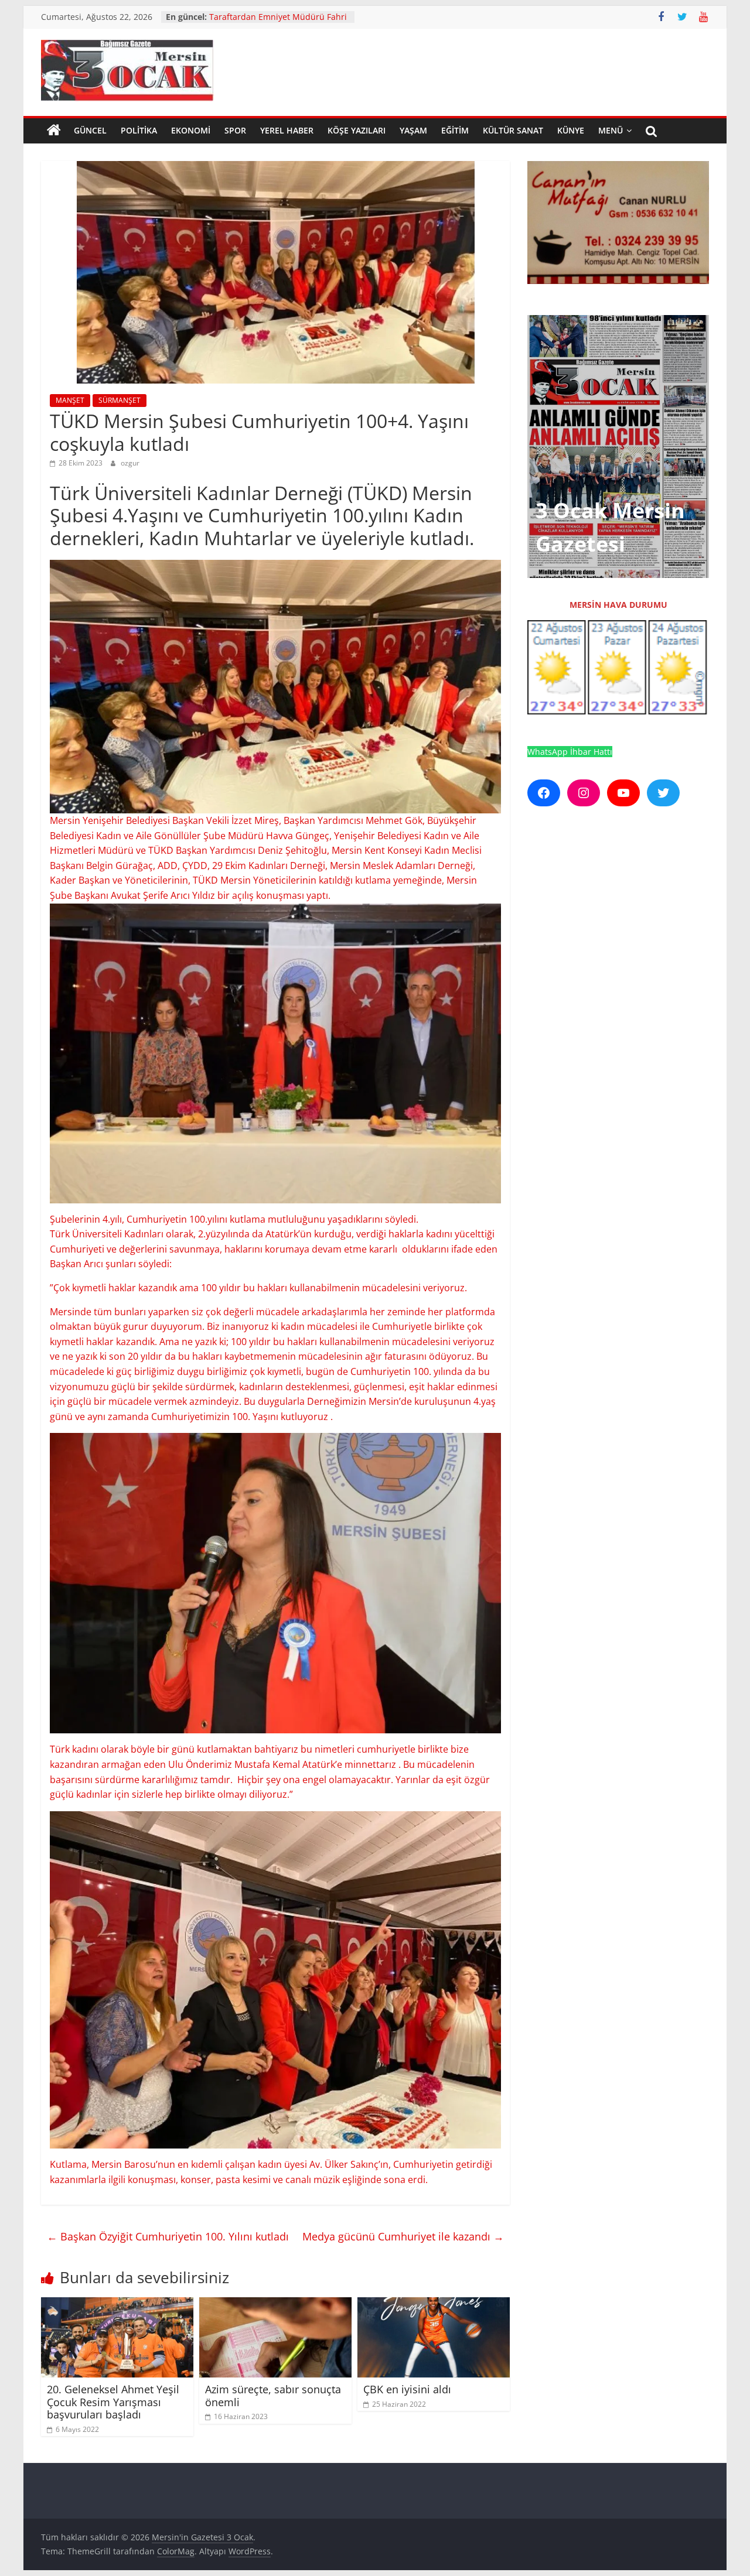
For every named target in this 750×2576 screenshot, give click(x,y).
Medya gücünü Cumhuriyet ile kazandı (403, 2236)
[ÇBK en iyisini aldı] (434, 2304)
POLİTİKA (139, 130)
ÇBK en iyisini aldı (407, 2389)
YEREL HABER (287, 130)
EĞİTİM (455, 130)
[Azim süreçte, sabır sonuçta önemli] (275, 2304)
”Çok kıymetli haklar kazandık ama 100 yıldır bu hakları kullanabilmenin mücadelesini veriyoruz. (258, 1288)
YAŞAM (413, 130)
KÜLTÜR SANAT (513, 130)
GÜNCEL (90, 130)
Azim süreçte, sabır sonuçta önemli (273, 2396)
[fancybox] (275, 911)
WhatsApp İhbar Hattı (570, 752)
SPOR (235, 130)
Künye (571, 130)
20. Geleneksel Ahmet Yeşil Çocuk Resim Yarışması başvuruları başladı (113, 2402)
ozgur (130, 463)
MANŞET (70, 400)
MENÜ (611, 130)
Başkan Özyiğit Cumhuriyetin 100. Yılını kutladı (168, 2236)
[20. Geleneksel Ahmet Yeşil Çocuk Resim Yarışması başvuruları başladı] (117, 2304)
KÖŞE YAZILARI (357, 130)
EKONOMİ (191, 130)
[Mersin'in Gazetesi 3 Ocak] (54, 131)
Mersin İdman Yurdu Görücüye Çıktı (279, 17)
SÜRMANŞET (120, 400)
